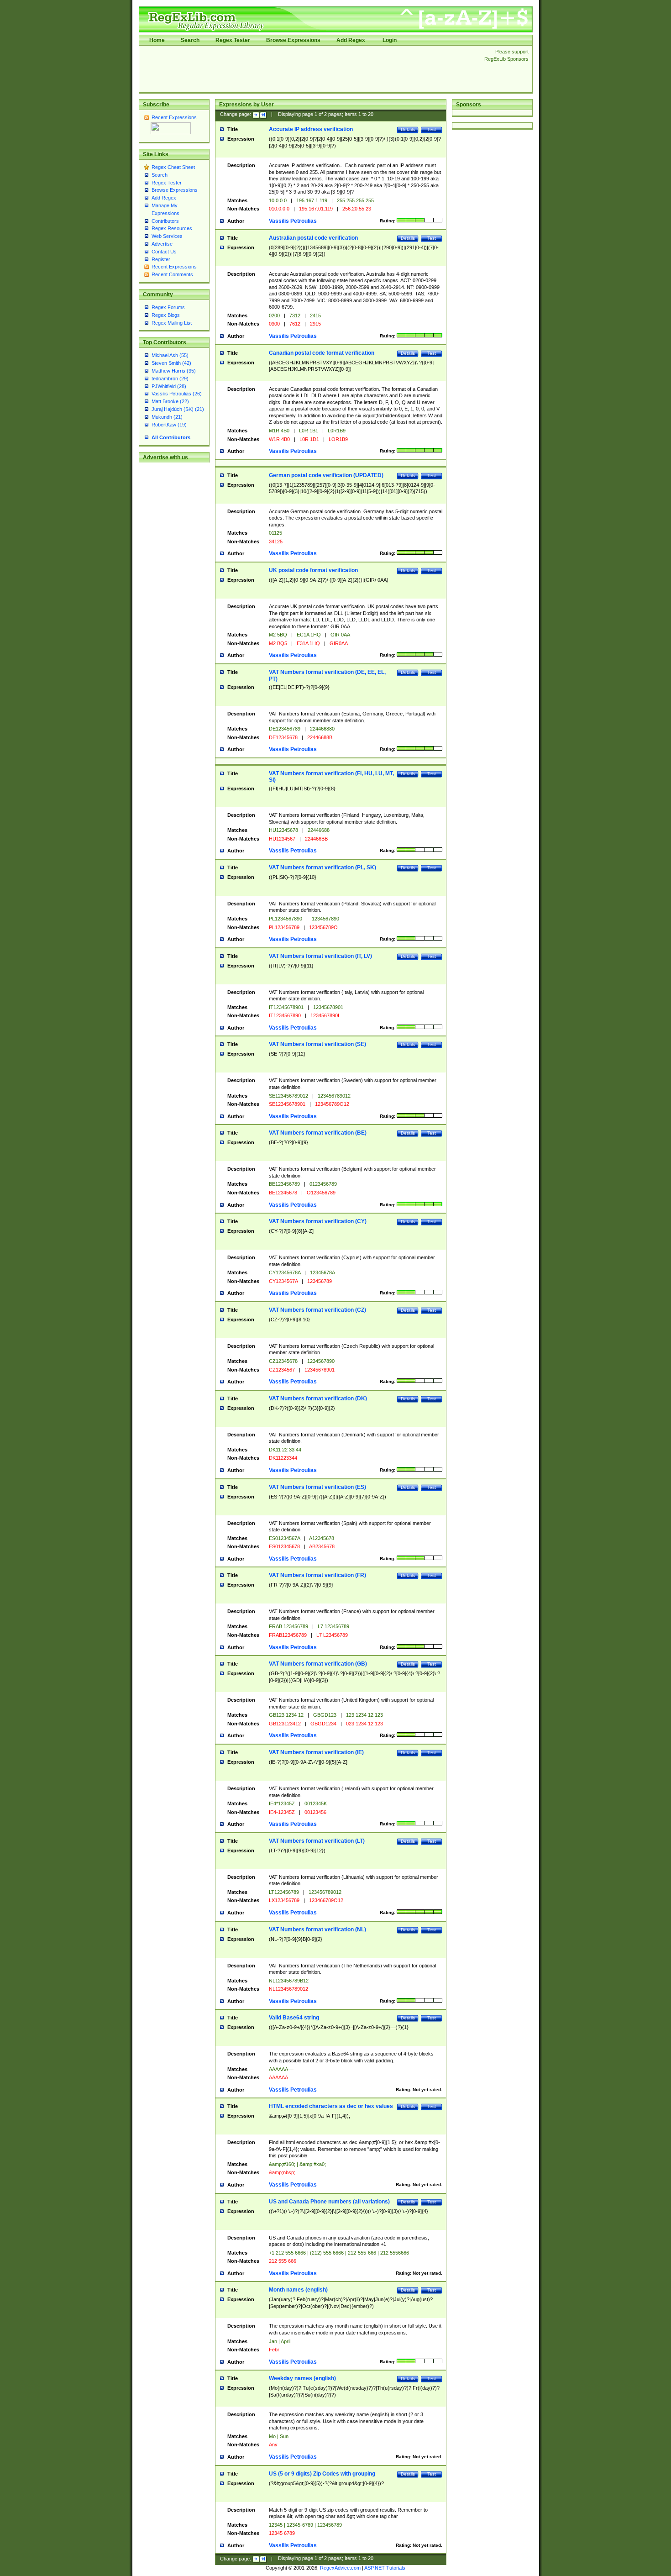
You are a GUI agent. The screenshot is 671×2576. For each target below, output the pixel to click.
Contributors (165, 221)
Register (161, 259)
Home (157, 40)
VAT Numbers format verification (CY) (318, 1221)
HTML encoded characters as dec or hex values (331, 2106)
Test (432, 129)
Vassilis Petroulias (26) (177, 394)
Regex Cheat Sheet (173, 167)
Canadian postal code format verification (322, 353)
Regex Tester (233, 40)
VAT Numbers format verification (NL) (317, 1929)
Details (408, 129)
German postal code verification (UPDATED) (326, 475)
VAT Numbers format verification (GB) (318, 1664)
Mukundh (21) (167, 417)
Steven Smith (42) (171, 363)
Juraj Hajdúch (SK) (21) (178, 409)
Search (190, 40)
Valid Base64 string (294, 2018)
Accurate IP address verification (311, 129)
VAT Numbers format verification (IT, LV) (320, 956)
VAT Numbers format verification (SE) (317, 1044)
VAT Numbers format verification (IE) (316, 1752)
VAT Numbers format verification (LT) (317, 1841)
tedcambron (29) (170, 379)
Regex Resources (172, 228)
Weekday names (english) (302, 2378)
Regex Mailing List (172, 323)
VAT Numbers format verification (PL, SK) (322, 867)
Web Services (167, 236)
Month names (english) (298, 2290)
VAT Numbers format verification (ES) (317, 1487)
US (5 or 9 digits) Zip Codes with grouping (322, 2474)
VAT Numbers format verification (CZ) (317, 1310)
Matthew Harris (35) (174, 371)
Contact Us (164, 252)
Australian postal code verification (313, 238)
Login (390, 40)
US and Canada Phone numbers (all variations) (329, 2202)
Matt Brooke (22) (170, 401)
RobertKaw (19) (169, 425)
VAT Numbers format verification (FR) (317, 1575)
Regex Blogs (166, 315)
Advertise (162, 244)
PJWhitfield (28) (169, 386)
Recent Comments (172, 274)
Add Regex (351, 40)
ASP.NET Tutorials (385, 2568)
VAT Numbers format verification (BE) (318, 1133)
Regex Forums (168, 307)
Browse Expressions (293, 40)
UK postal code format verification (313, 570)
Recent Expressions (174, 117)
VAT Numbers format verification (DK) (318, 1398)
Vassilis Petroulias (293, 221)
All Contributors (171, 437)
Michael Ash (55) (170, 355)
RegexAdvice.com (340, 2568)
